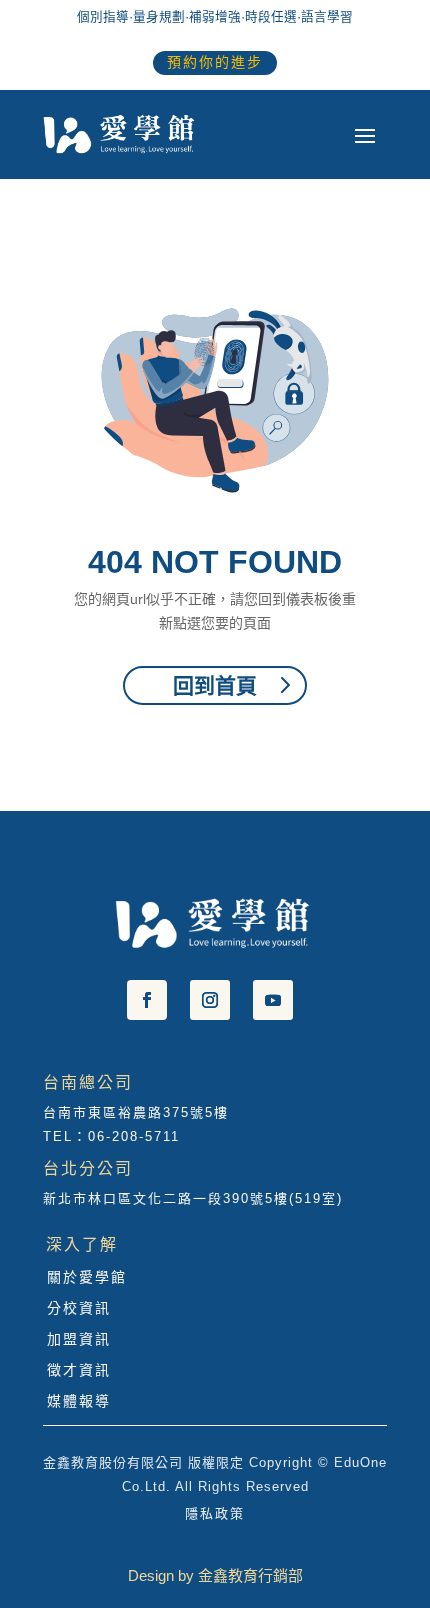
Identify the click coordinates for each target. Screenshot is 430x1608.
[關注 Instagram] (210, 1000)
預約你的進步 (215, 62)
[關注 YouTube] (273, 1000)
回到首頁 (215, 685)
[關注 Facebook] (147, 1000)
